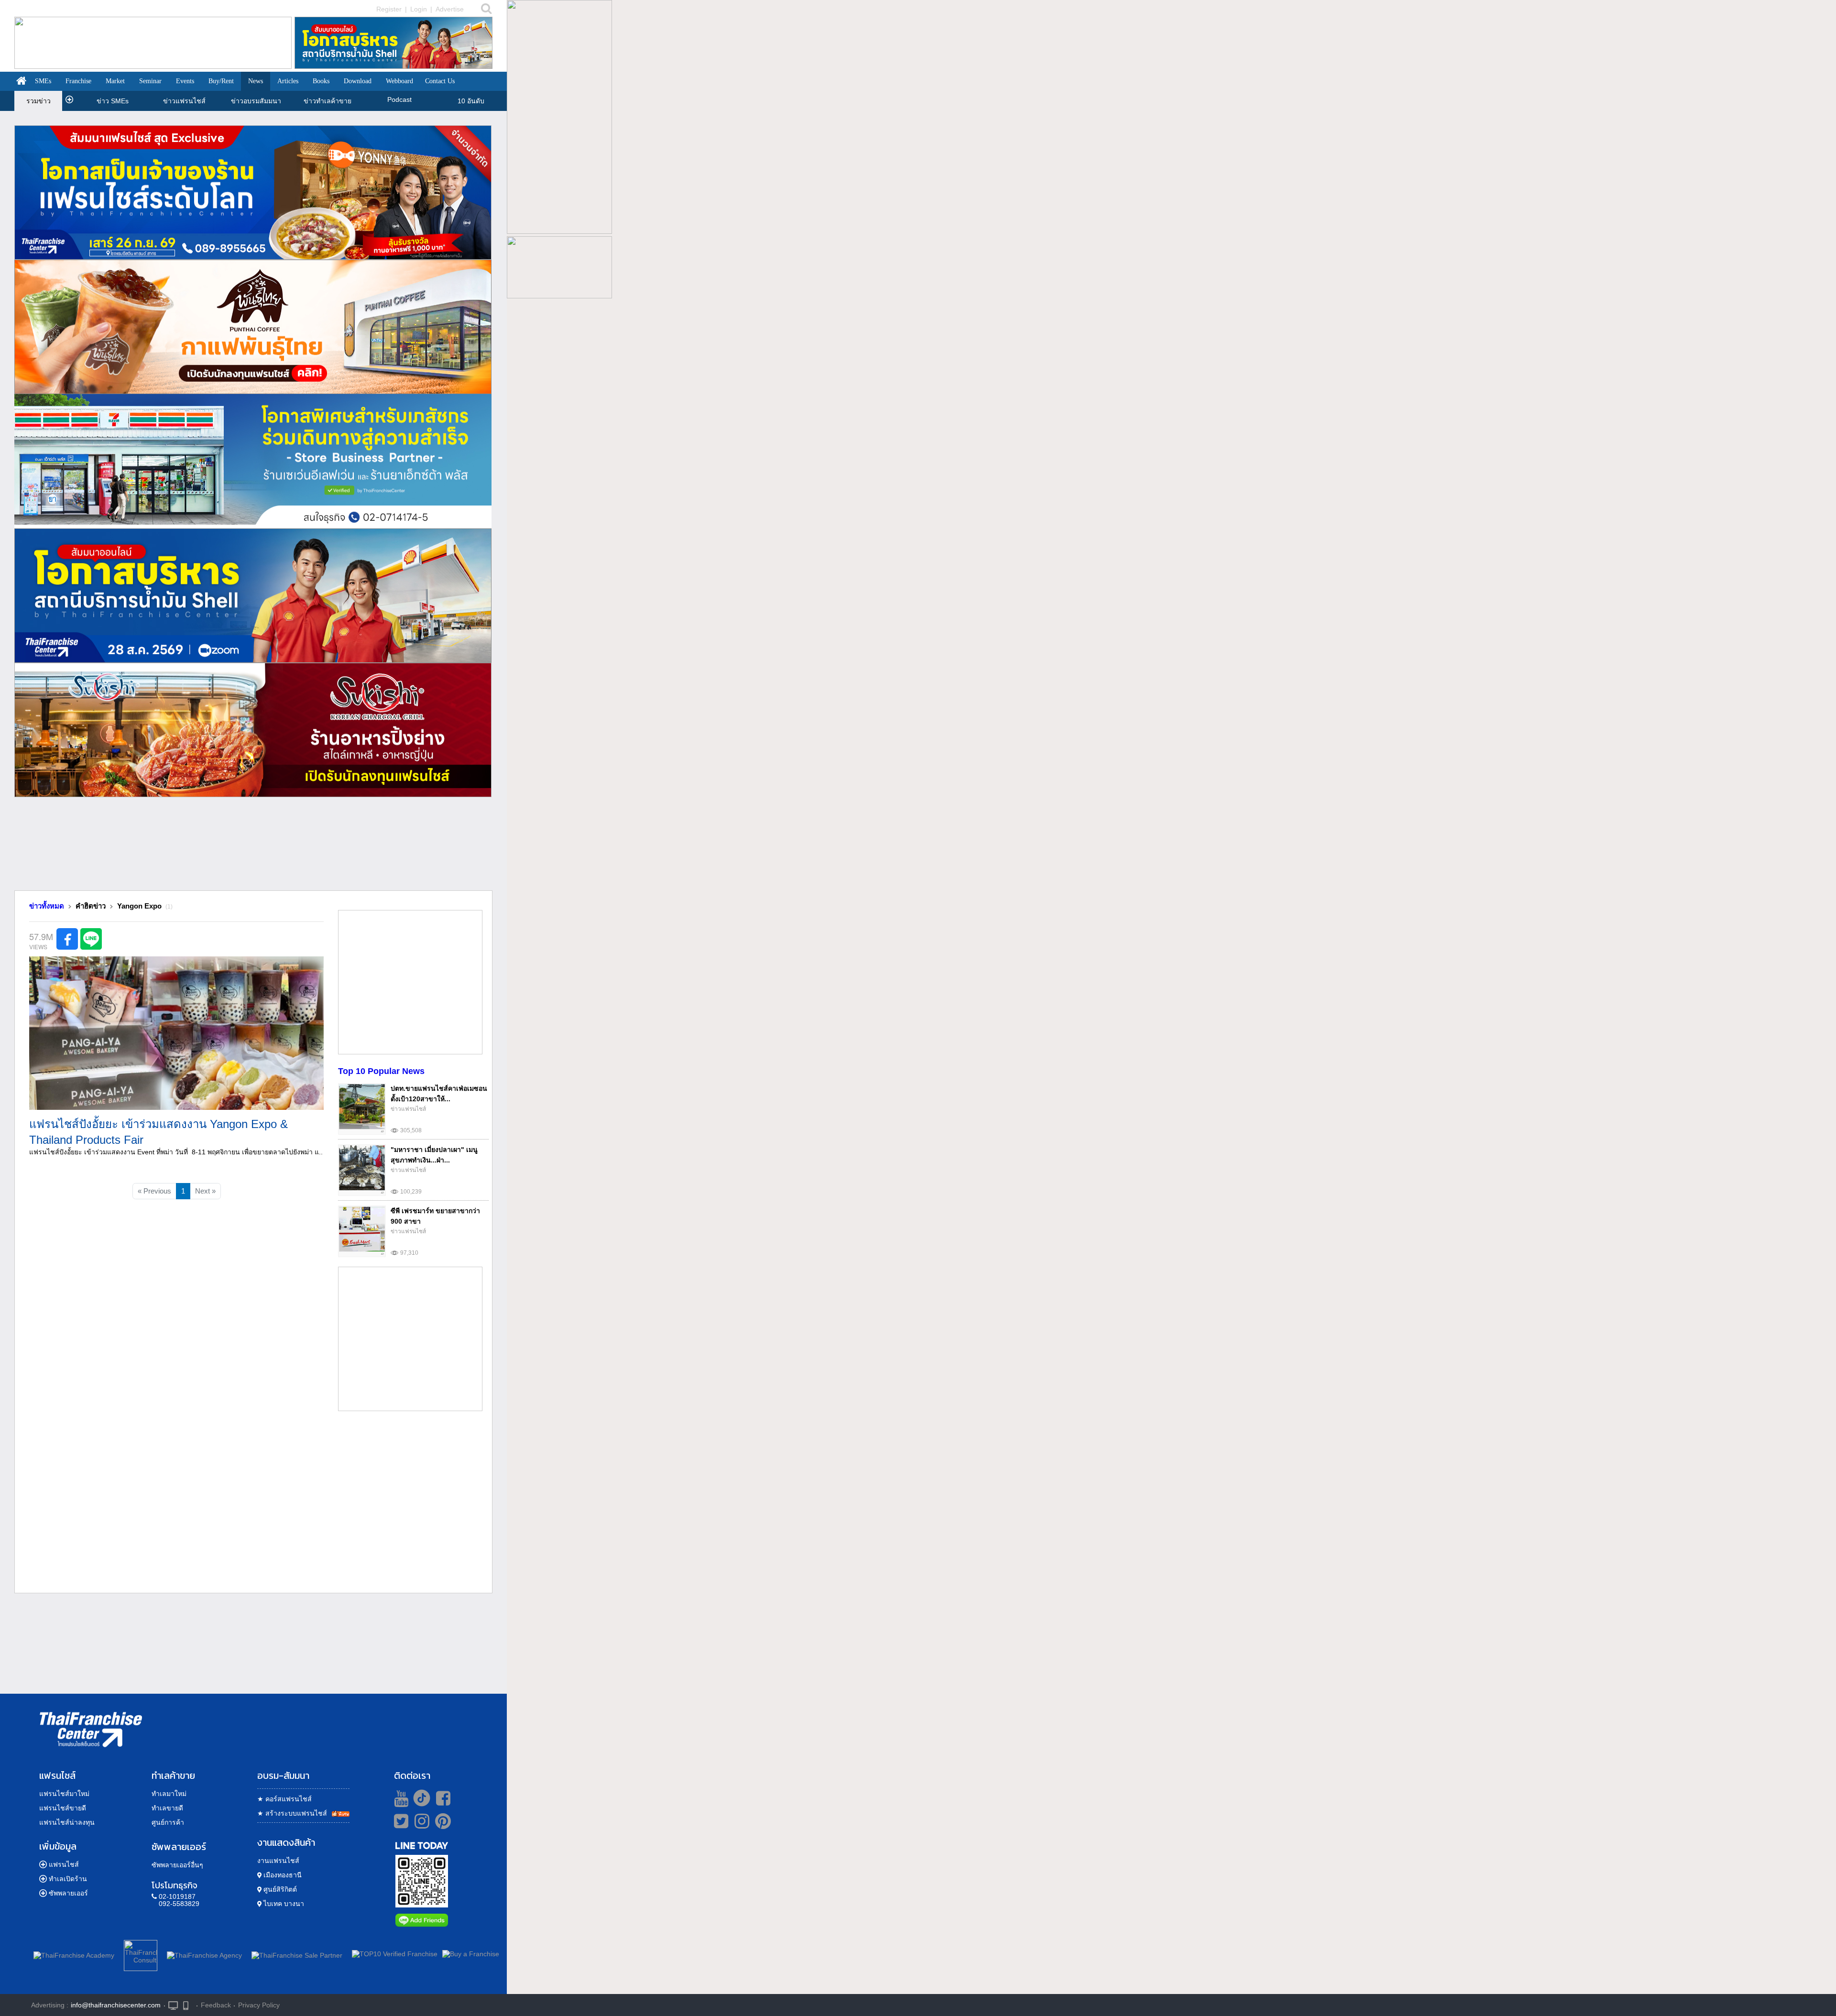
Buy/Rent (221, 81)
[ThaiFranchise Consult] (141, 1954)
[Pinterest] (443, 1825)
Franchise (78, 81)
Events (185, 81)
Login (419, 9)
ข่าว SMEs (113, 101)
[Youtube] (400, 1798)
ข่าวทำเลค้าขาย (328, 101)
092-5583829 (179, 1904)
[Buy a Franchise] (471, 1954)
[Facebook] (442, 1798)
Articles (288, 81)
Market (115, 81)
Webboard (399, 81)
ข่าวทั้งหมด (47, 906)
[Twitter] (399, 1821)
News (256, 81)
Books (321, 81)
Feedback (216, 2005)
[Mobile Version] (188, 2005)
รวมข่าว (38, 101)
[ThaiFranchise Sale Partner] (297, 1954)
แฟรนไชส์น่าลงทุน (67, 1822)
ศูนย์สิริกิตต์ (279, 1889)
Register (389, 9)
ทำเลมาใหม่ (169, 1794)
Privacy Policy (259, 2005)
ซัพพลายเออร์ (68, 1893)
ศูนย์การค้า (168, 1822)
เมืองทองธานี (282, 1875)
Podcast (399, 99)
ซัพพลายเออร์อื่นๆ (177, 1865)
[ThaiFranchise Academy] (76, 1954)
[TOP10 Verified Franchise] (395, 1954)
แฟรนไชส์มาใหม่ (64, 1794)
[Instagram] (420, 1825)
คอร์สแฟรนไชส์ (284, 1799)
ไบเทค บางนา (283, 1904)
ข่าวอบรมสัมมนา (256, 101)
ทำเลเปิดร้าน (68, 1879)
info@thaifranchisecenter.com (116, 2005)
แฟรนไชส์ (64, 1864)
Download (358, 81)
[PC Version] (173, 2005)
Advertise (450, 9)
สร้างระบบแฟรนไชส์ (292, 1813)
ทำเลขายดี (167, 1808)
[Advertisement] (253, 847)
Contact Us (440, 81)
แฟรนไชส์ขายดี (63, 1808)
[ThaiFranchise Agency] (204, 1954)
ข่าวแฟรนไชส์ (184, 101)
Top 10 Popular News (381, 1071)
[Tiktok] (419, 1798)
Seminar (150, 81)
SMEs (43, 81)
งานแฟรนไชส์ (278, 1861)
